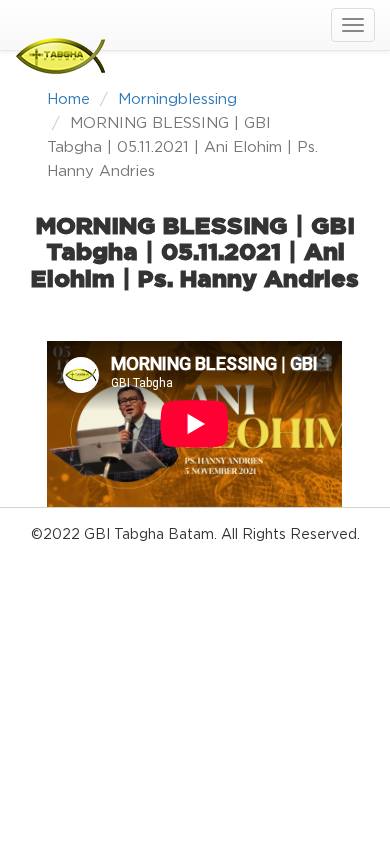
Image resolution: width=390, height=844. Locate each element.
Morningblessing (177, 99)
